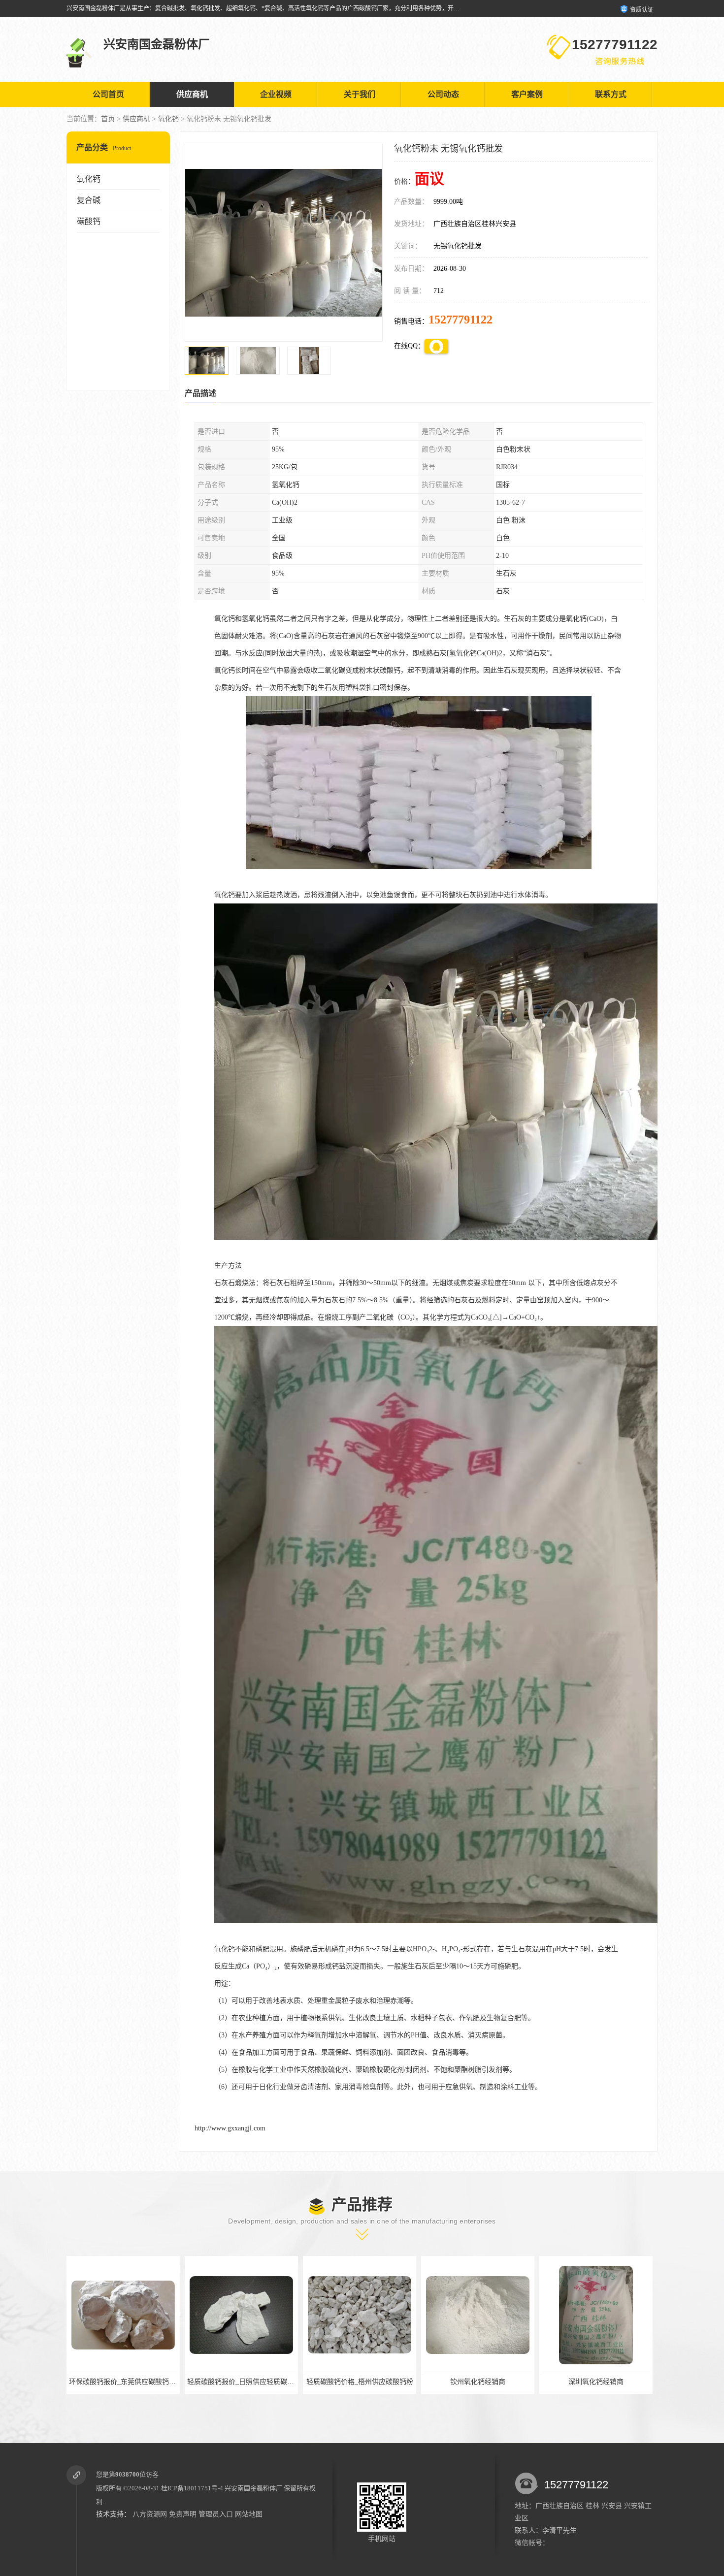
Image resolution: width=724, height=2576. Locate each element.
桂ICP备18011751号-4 (192, 2488)
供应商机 (192, 94)
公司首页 (108, 94)
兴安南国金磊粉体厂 (253, 2488)
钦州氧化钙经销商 (241, 2382)
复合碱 (89, 200)
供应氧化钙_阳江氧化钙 (596, 2382)
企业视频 (276, 94)
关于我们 (360, 94)
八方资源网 (150, 2514)
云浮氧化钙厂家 (478, 2382)
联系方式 (611, 94)
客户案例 (527, 94)
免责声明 (183, 2514)
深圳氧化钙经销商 (360, 2382)
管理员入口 (216, 2514)
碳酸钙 (89, 221)
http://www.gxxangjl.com (230, 2128)
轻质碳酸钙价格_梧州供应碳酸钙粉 (123, 2382)
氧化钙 (168, 119)
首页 (108, 119)
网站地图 (249, 2514)
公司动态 (443, 94)
